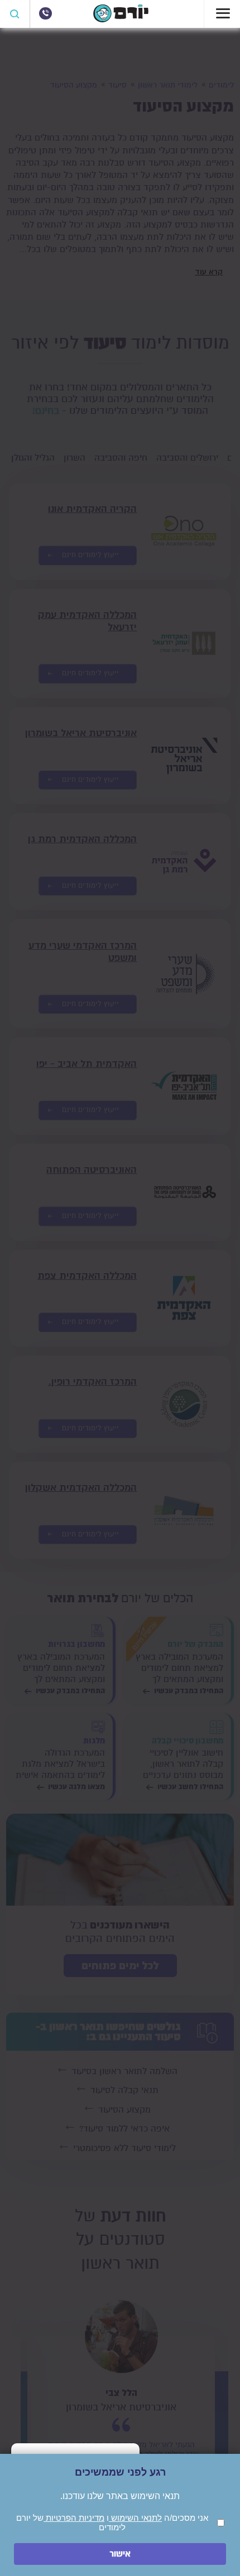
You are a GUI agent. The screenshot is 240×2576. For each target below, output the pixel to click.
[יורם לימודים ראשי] (121, 20)
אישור (120, 2554)
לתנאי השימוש (135, 2518)
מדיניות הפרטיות (74, 2518)
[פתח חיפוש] (15, 14)
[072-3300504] (45, 13)
